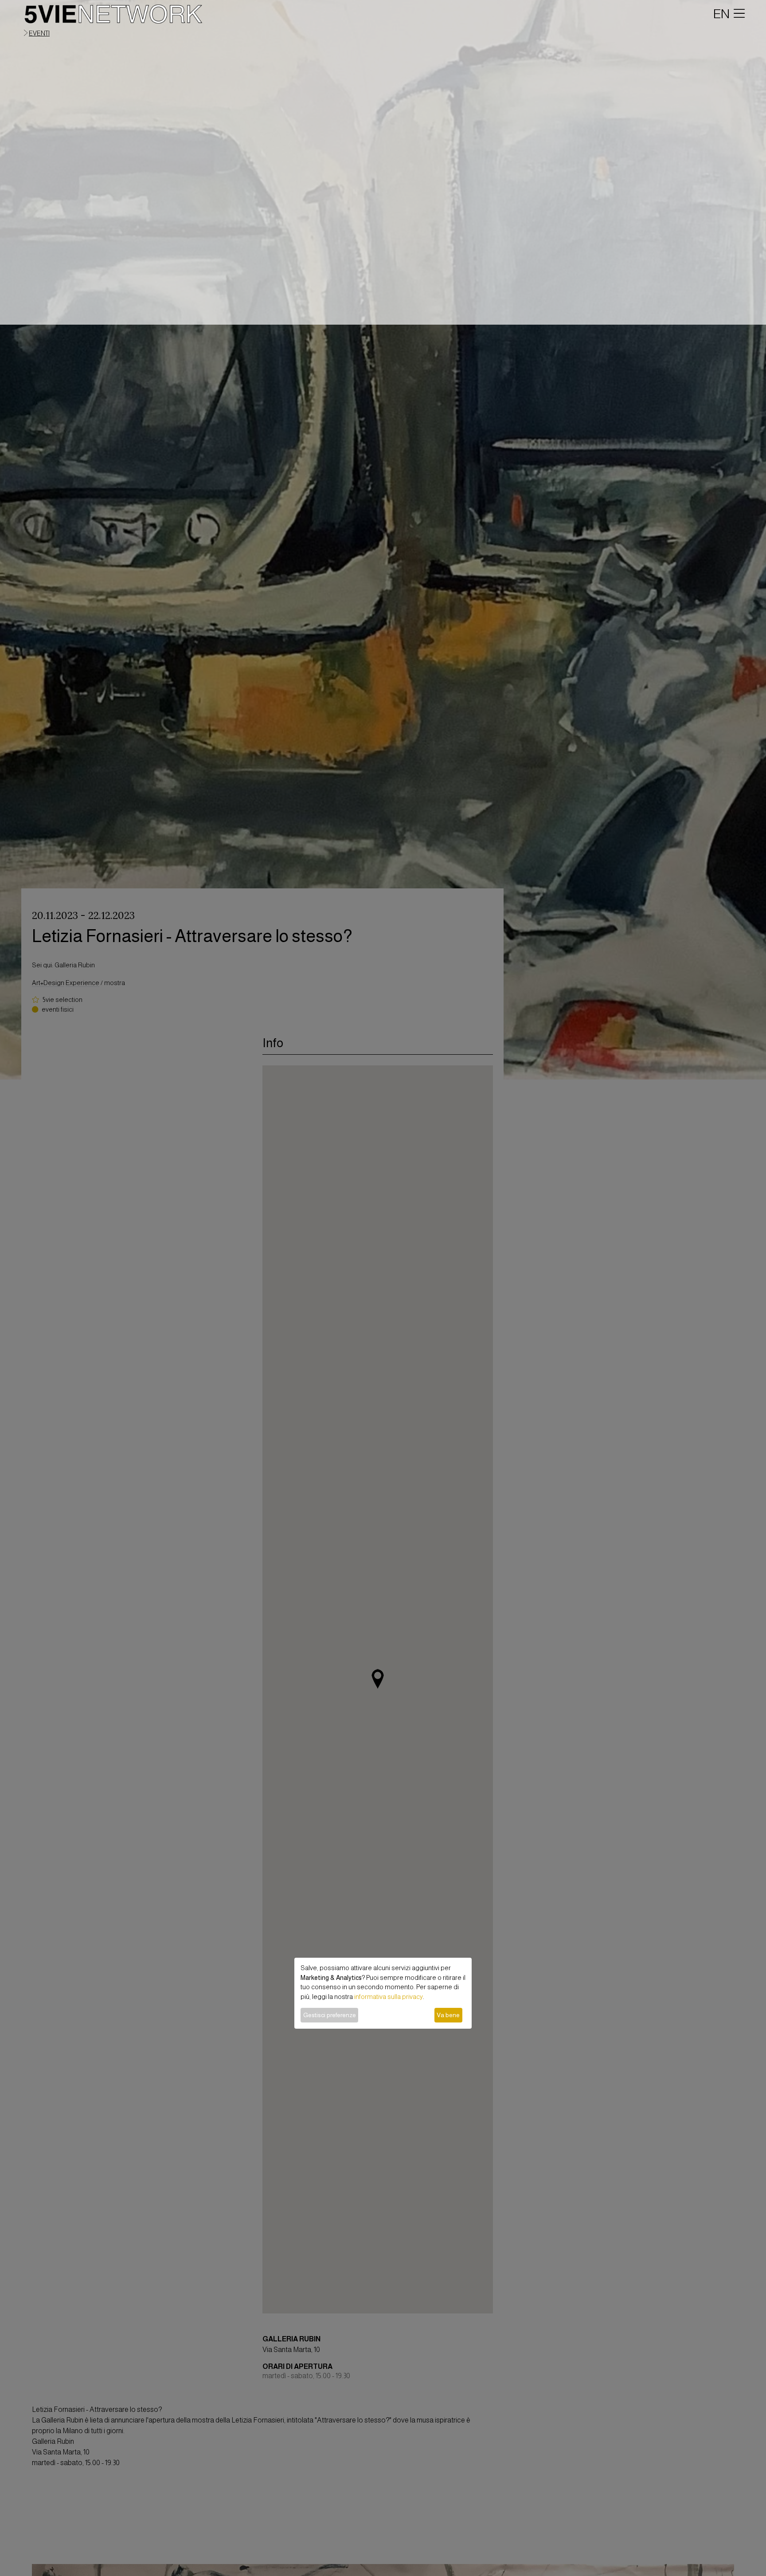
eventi (39, 33)
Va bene (448, 2015)
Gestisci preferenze (330, 2015)
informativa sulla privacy (389, 1997)
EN (721, 14)
